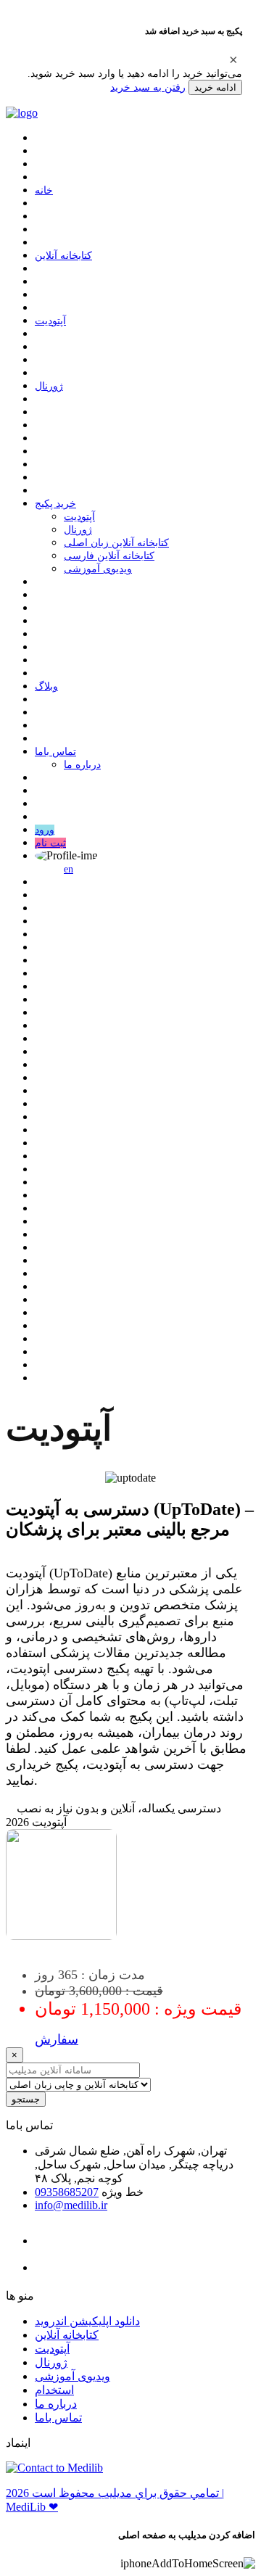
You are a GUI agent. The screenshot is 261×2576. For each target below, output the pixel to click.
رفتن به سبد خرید (148, 87)
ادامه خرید (215, 87)
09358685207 (67, 2192)
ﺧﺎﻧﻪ (44, 190)
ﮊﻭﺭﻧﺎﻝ (49, 386)
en (69, 869)
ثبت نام (50, 843)
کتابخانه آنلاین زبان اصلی (116, 543)
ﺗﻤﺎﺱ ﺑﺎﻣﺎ (55, 752)
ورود (45, 830)
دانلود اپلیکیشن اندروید (87, 2321)
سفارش (57, 2039)
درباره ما (82, 765)
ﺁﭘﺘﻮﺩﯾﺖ (50, 321)
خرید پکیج (55, 504)
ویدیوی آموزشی (98, 569)
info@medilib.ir (71, 2205)
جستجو (26, 2099)
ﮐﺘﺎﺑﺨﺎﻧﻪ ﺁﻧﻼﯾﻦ (63, 256)
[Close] (233, 59)
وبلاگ (46, 686)
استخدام (54, 2390)
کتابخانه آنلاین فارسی (109, 556)
